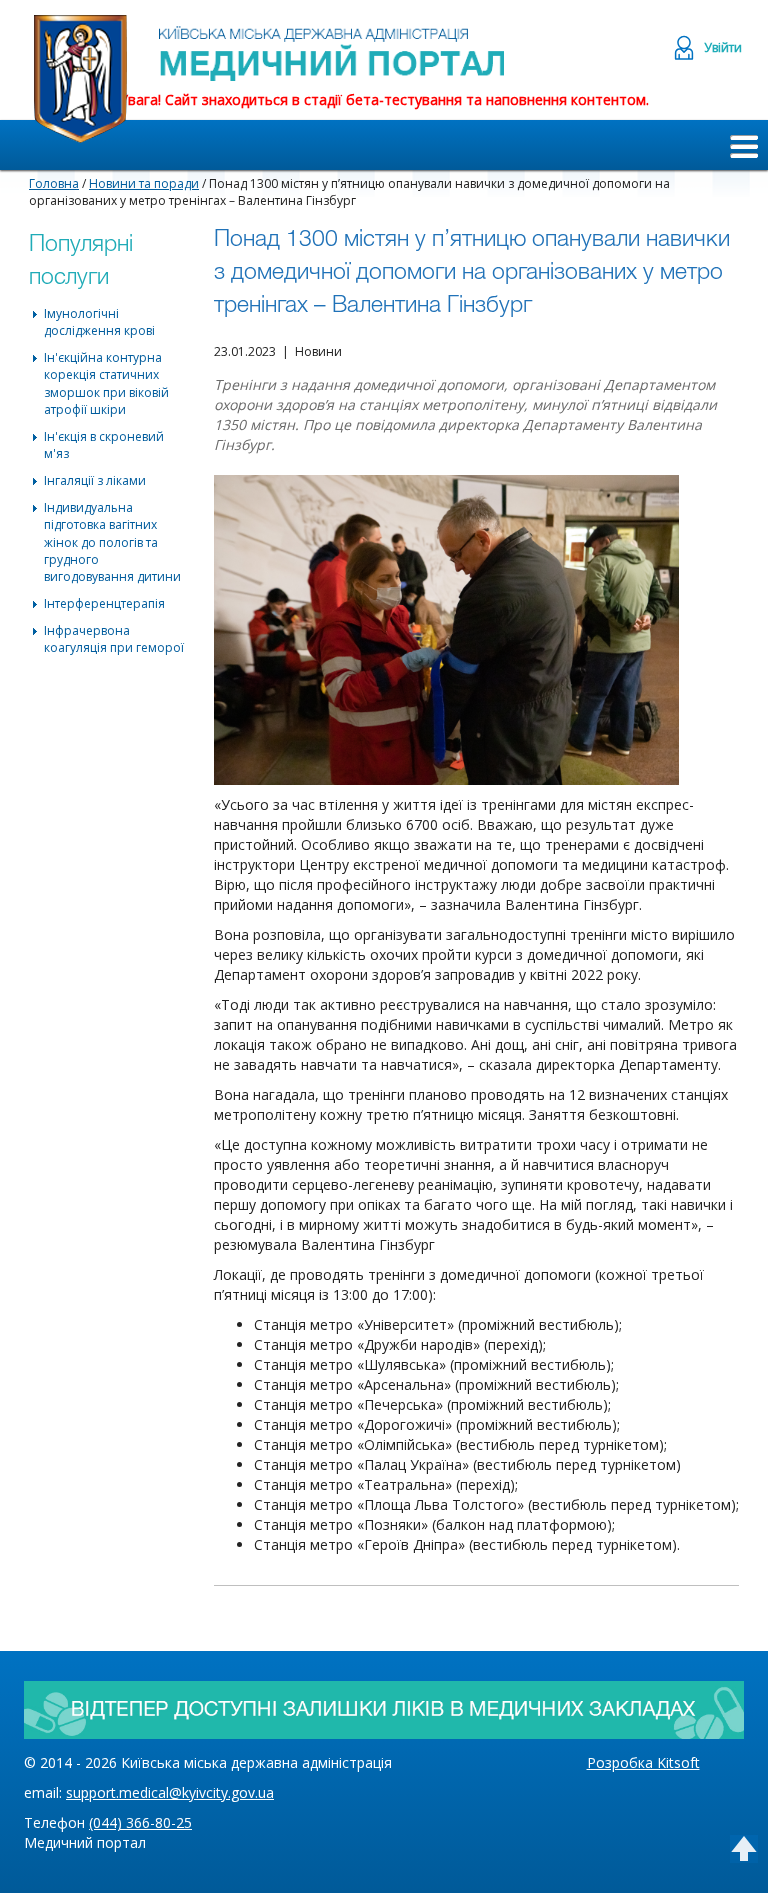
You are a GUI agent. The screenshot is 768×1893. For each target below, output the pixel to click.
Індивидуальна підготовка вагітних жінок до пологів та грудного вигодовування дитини (112, 542)
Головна (54, 183)
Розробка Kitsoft (643, 1762)
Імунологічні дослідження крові (99, 322)
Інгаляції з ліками (95, 480)
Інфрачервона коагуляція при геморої (114, 639)
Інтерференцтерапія (104, 603)
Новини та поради (144, 183)
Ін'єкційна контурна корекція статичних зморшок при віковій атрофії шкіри (106, 383)
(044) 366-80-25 (140, 1822)
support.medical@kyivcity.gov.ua (170, 1792)
